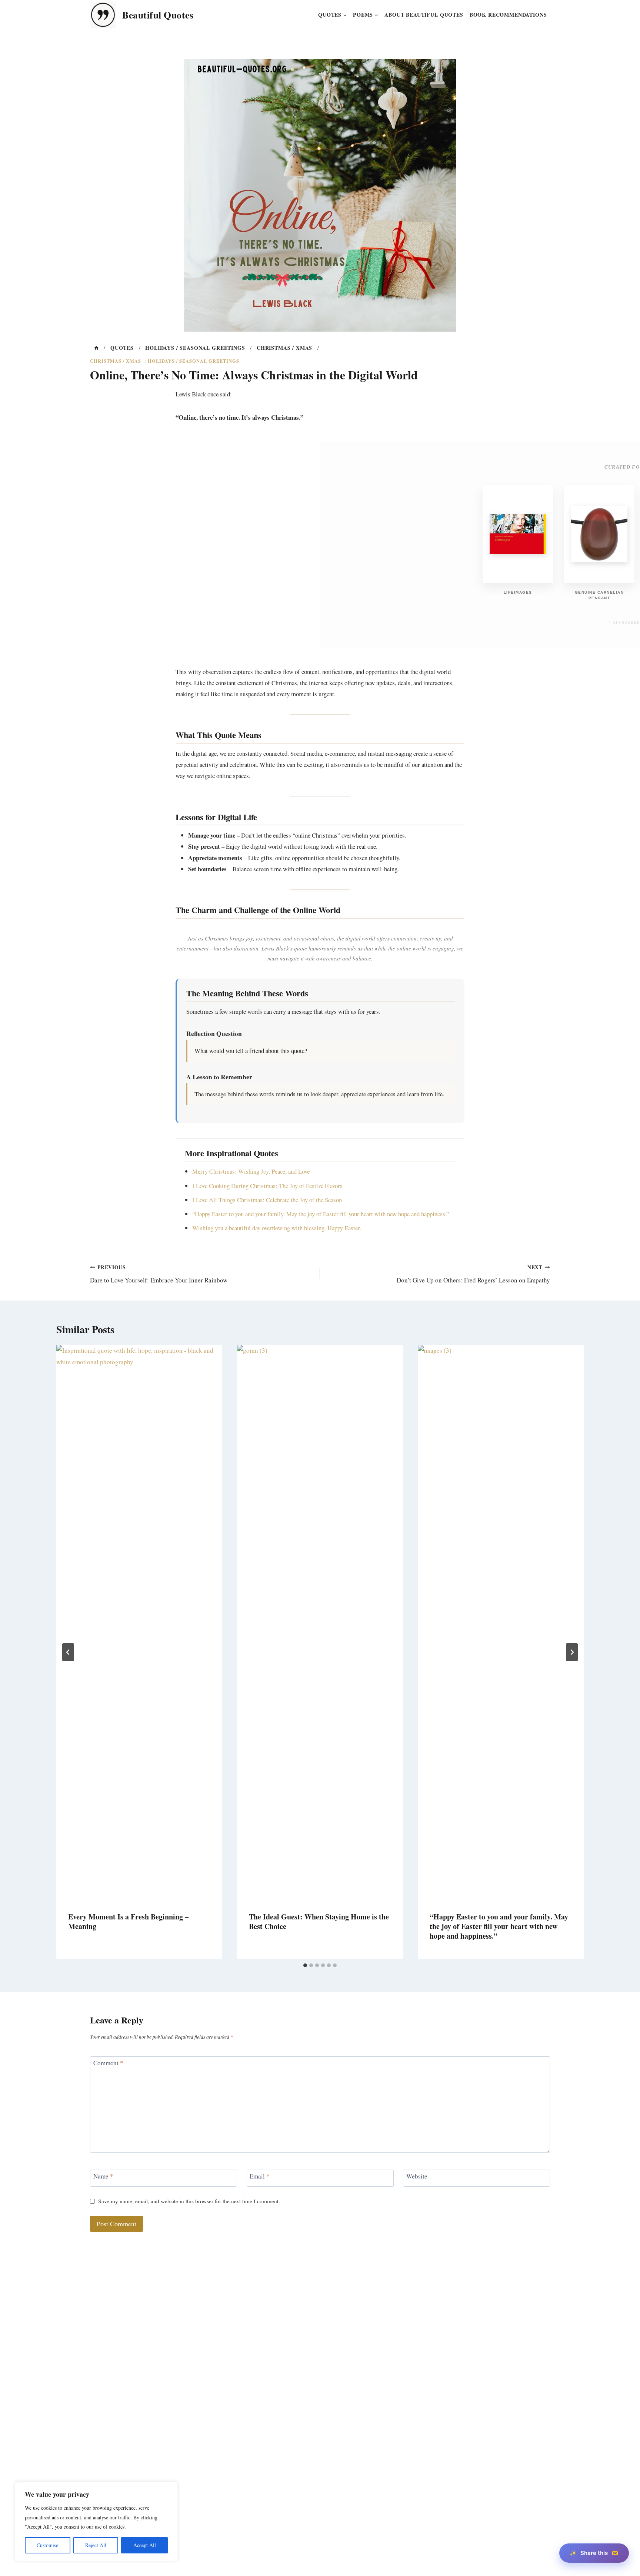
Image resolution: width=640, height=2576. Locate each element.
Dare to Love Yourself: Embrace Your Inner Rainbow (159, 1274)
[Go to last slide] (68, 1652)
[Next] (572, 1652)
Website (417, 2176)
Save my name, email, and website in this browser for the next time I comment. (189, 2201)
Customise (47, 2545)
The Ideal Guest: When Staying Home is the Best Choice (319, 1921)
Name (103, 2176)
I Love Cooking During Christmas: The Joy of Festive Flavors (267, 1186)
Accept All (145, 2545)
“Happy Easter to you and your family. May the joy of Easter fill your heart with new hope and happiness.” (321, 1214)
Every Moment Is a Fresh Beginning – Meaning (128, 1921)
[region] (96, 2522)
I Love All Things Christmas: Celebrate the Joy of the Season (267, 1200)
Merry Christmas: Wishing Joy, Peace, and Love (251, 1171)
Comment (108, 2062)
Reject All (96, 2545)
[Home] (96, 348)
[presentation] (139, 1623)
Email (260, 2176)
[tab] (305, 1965)
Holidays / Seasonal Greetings (194, 361)
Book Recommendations (508, 15)
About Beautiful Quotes (424, 15)
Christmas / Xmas (116, 361)
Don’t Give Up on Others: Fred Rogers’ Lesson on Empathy (473, 1274)
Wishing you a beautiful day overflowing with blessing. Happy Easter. (277, 1228)
